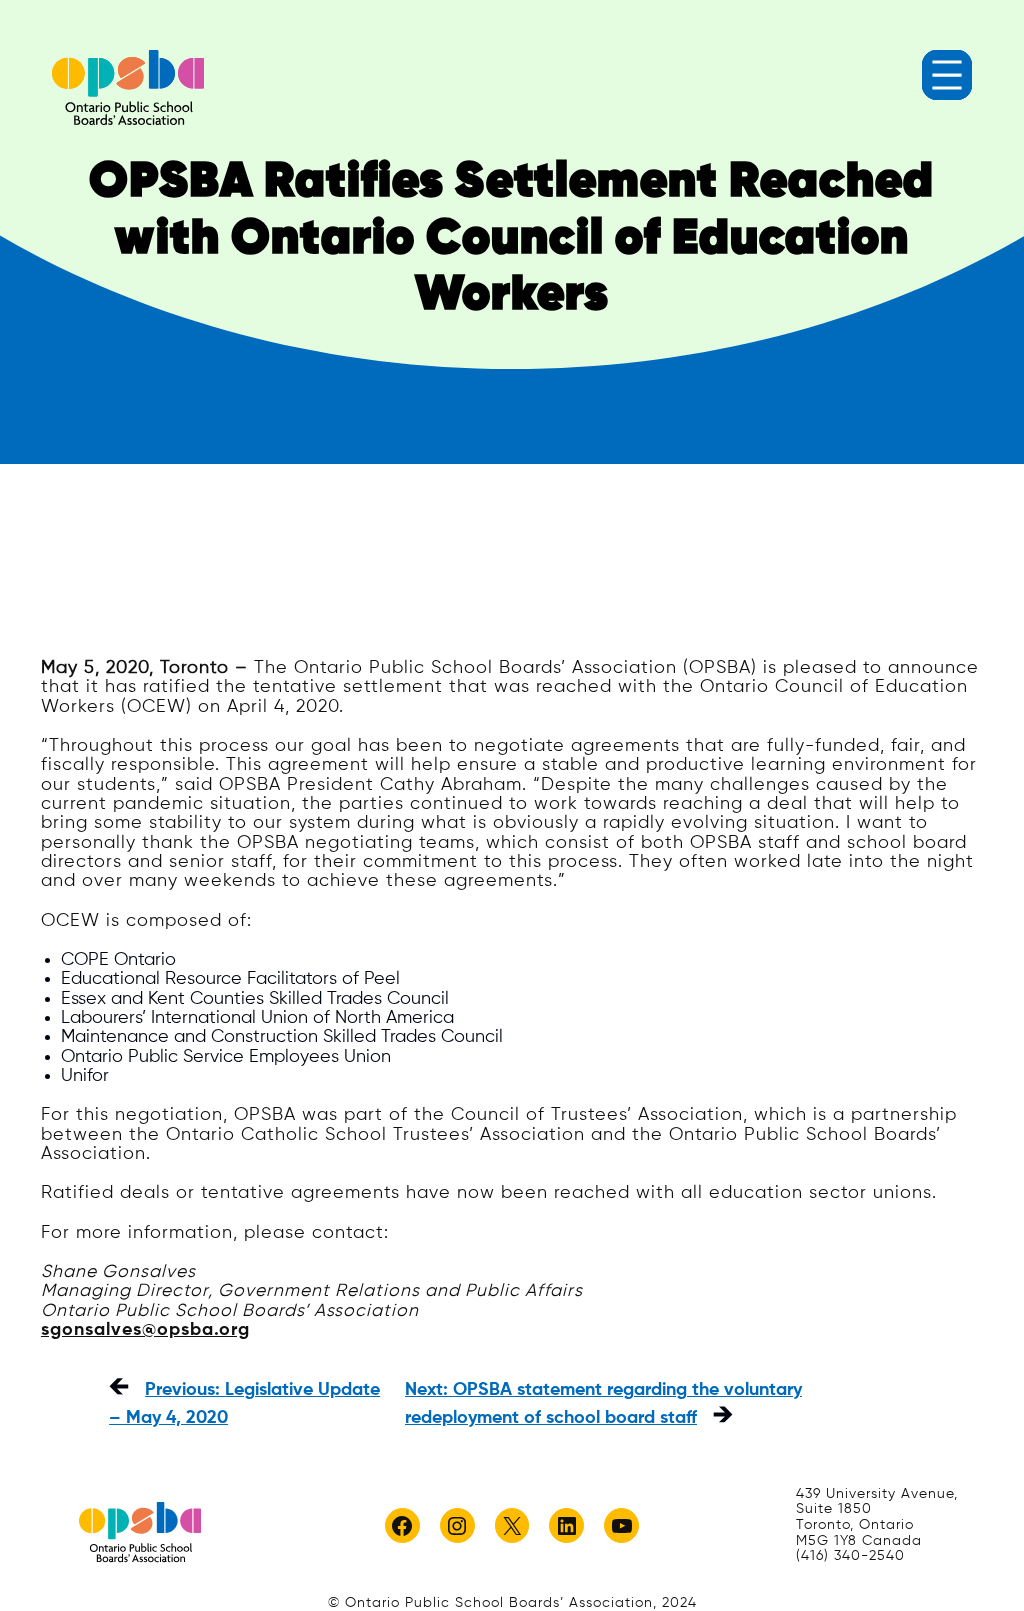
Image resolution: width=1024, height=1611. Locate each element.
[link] (128, 88)
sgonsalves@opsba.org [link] (145, 1330)
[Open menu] (947, 75)
